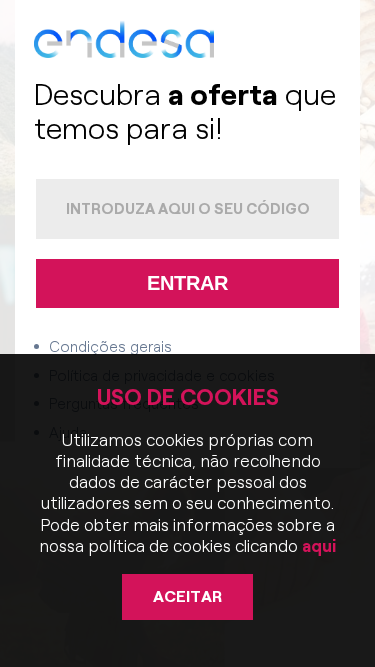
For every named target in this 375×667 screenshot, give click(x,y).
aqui (317, 546)
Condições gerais (110, 347)
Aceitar (187, 596)
